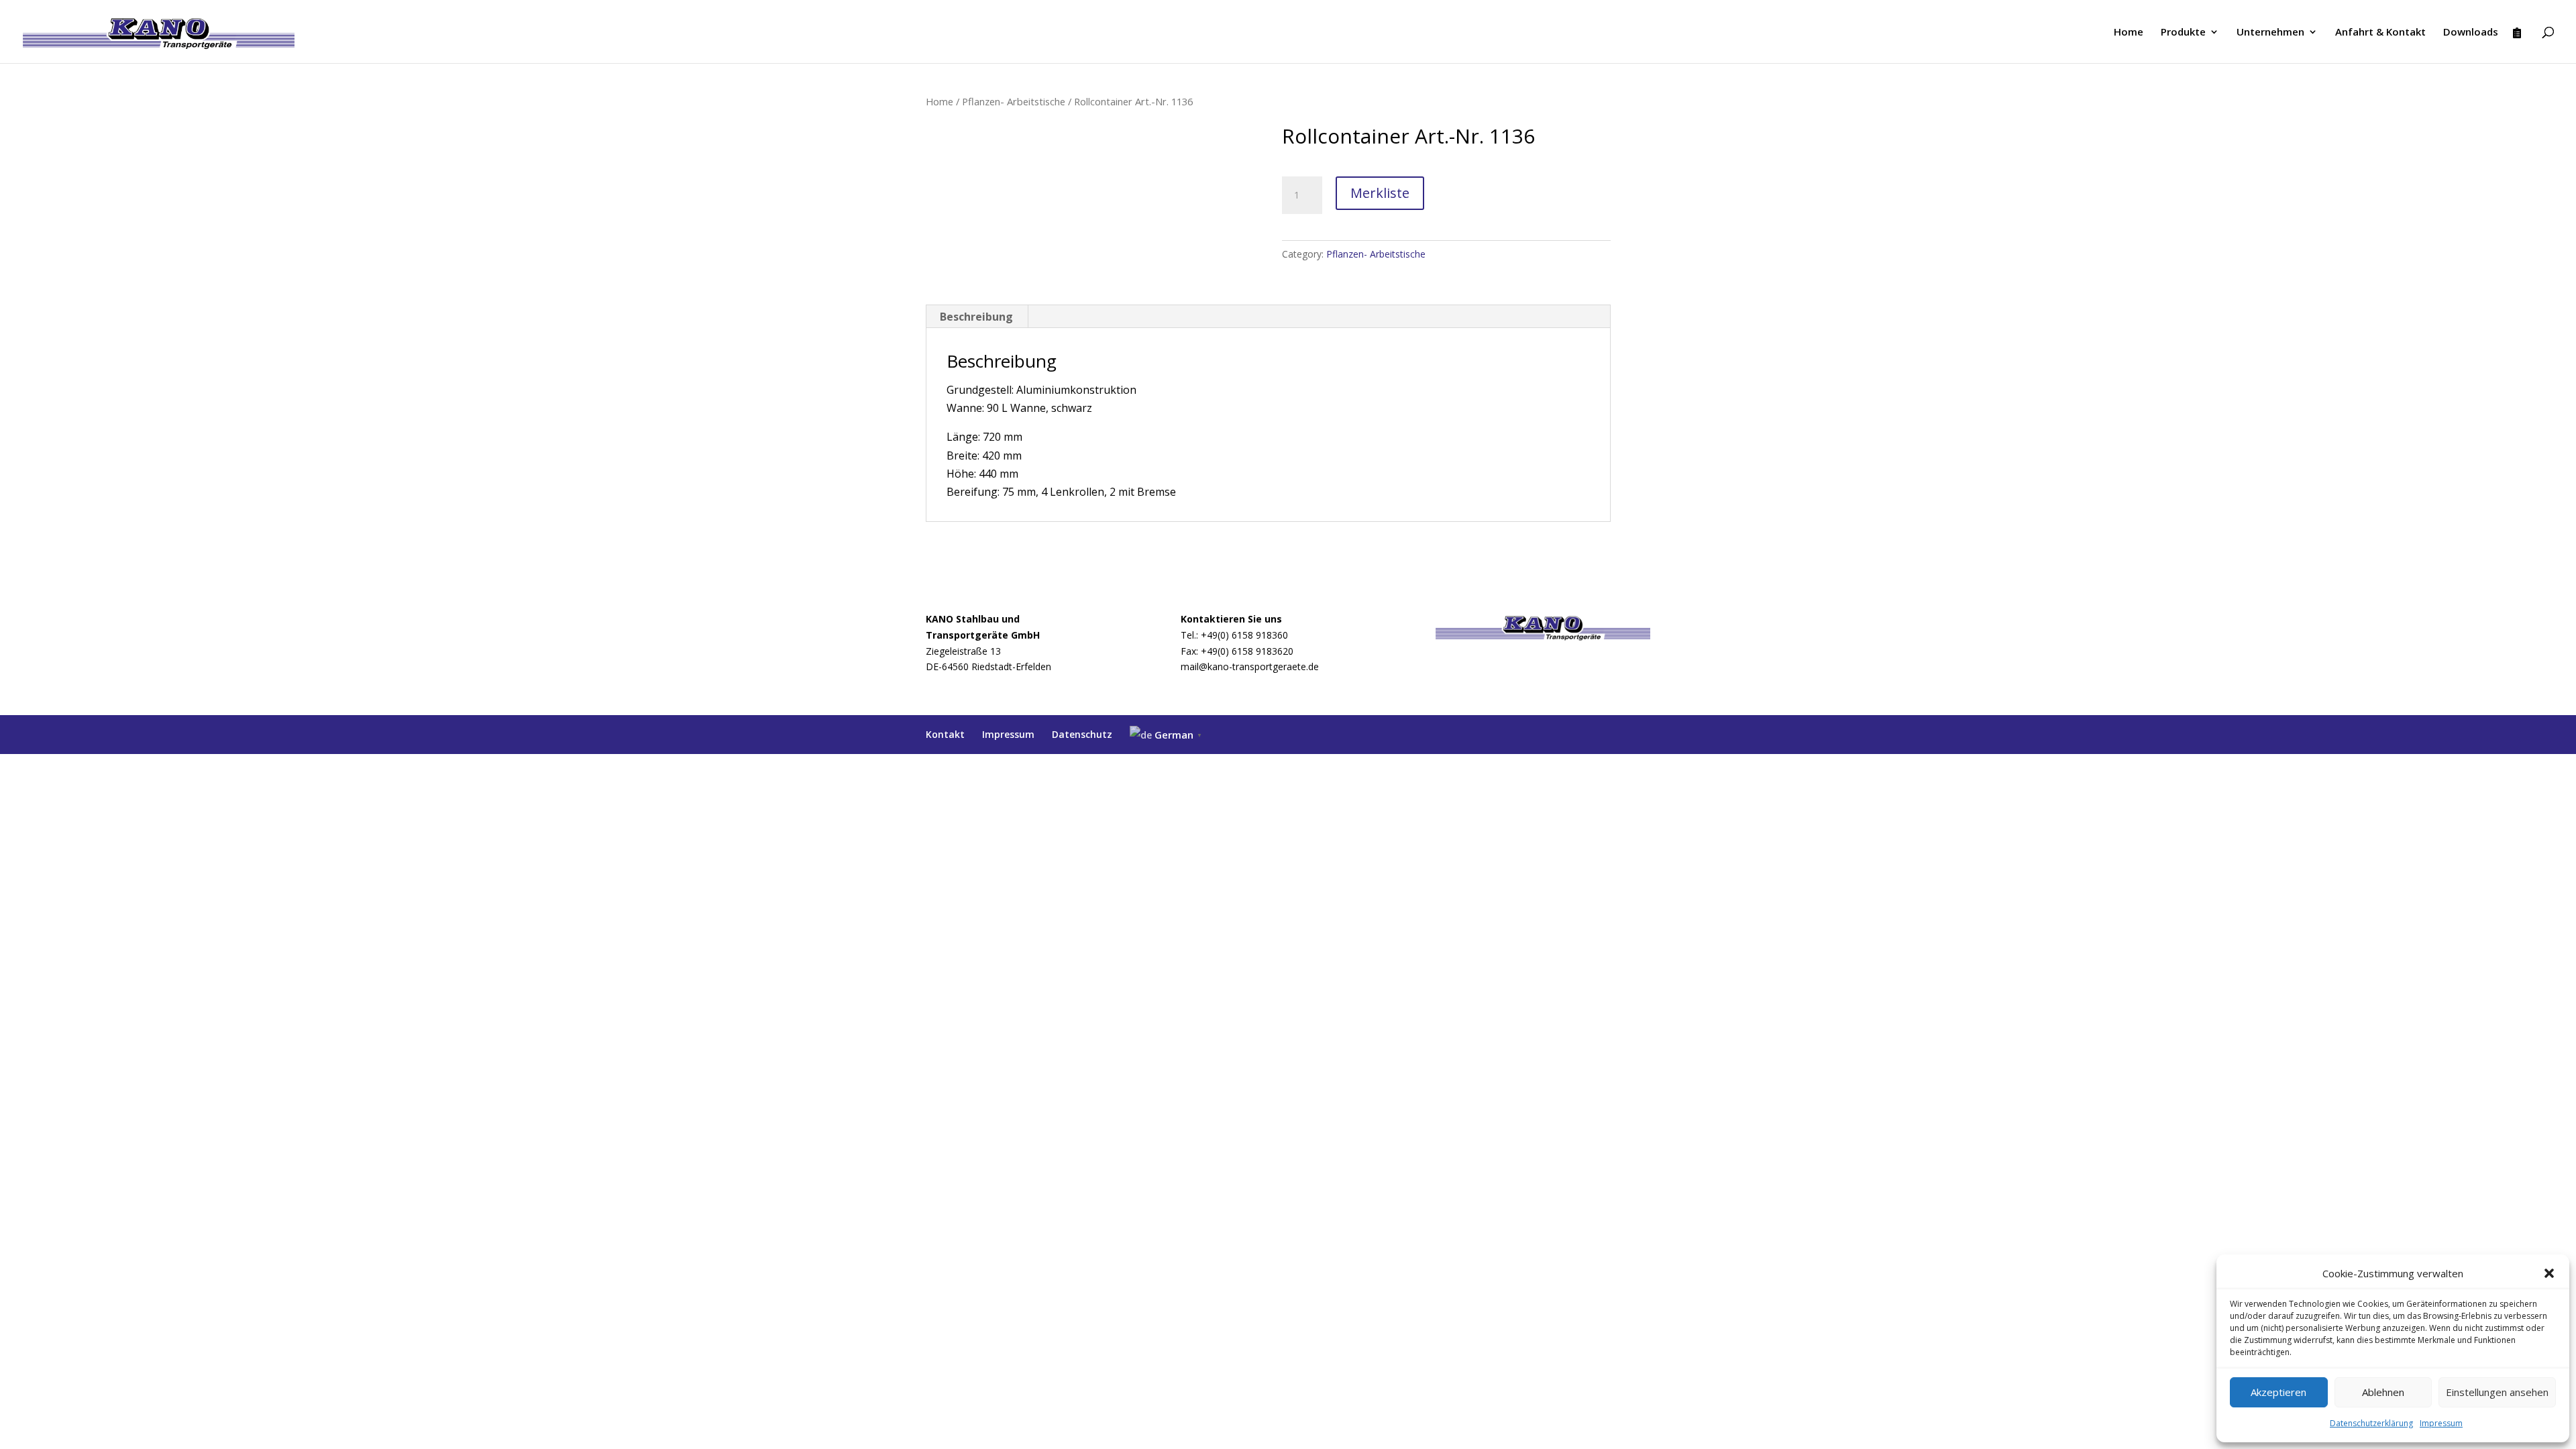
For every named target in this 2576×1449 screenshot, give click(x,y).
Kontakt (945, 734)
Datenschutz (1082, 734)
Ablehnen (2383, 1392)
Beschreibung (976, 317)
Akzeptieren (2278, 1392)
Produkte (2183, 33)
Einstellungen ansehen (2497, 1392)
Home (2129, 33)
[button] (2549, 1273)
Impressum (2441, 1423)
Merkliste (1380, 193)
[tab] (977, 317)
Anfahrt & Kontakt (2380, 33)
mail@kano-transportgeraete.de (1250, 666)
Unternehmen (2270, 33)
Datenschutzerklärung (2371, 1423)
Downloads (2471, 33)
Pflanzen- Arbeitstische (1014, 101)
